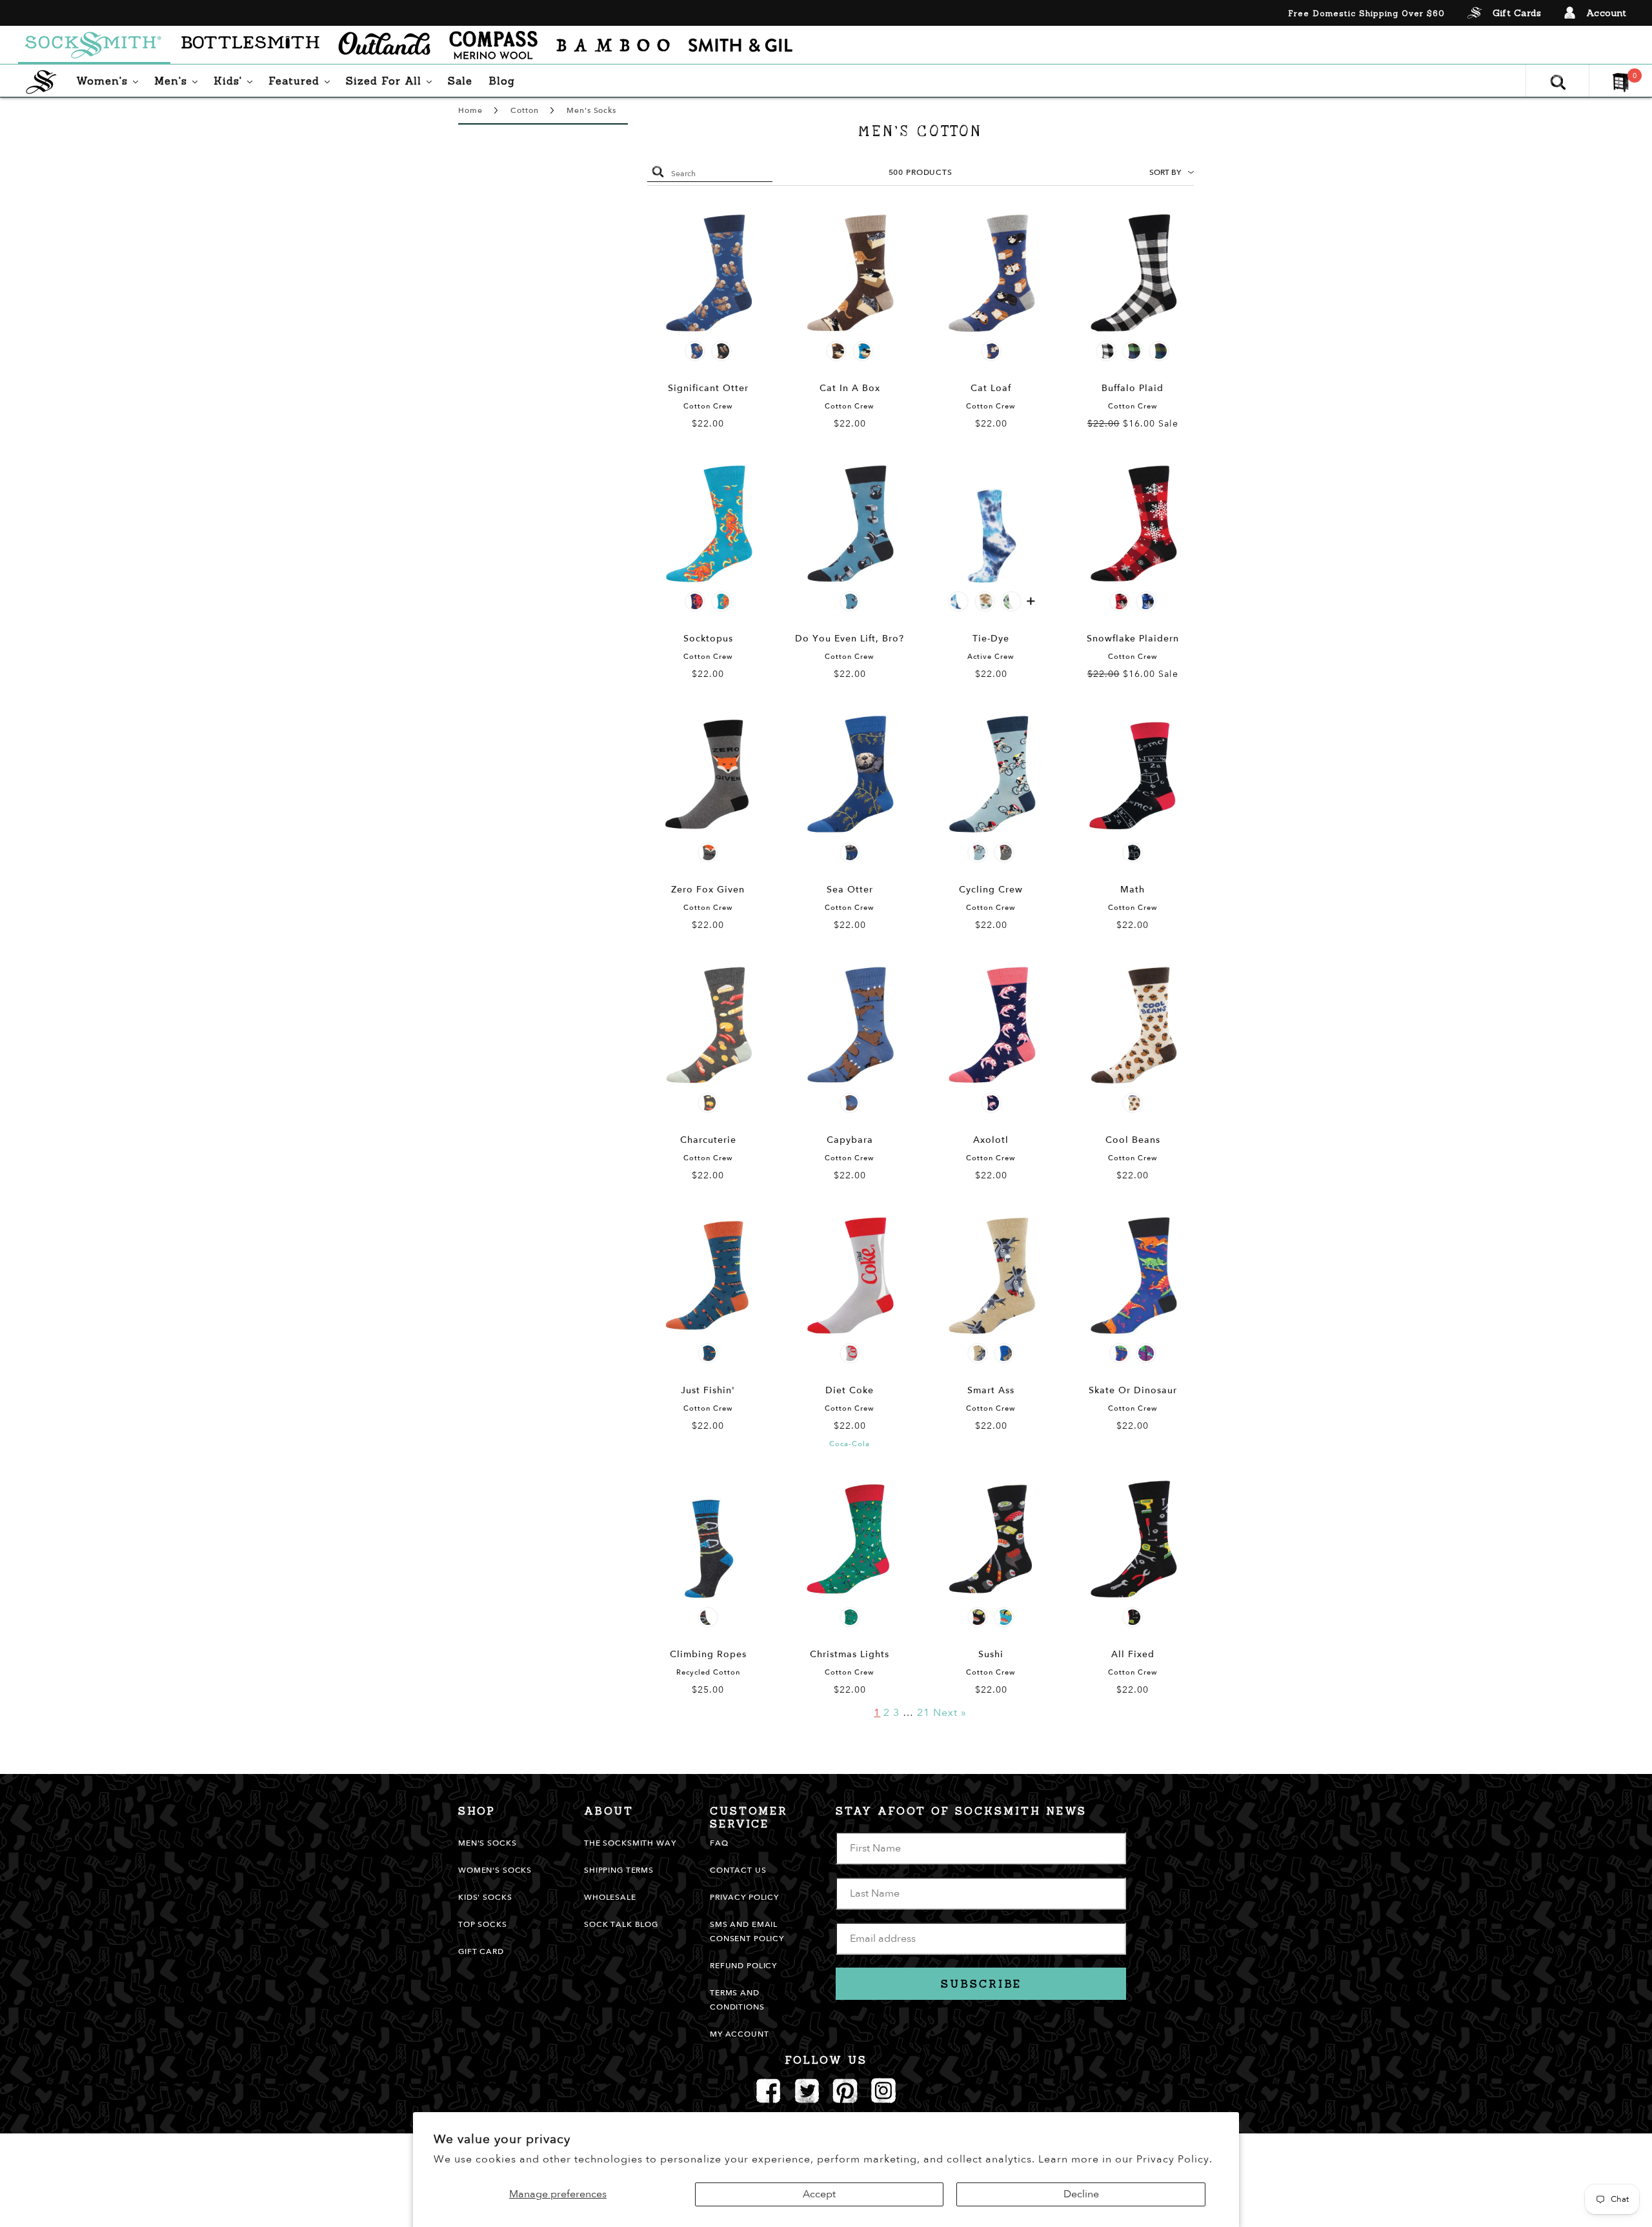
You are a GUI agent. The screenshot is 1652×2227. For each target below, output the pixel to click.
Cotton (524, 110)
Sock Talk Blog (621, 1924)
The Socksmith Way (630, 1843)
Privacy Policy (744, 1897)
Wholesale (610, 1897)
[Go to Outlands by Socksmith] (384, 45)
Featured (302, 80)
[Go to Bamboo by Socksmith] (613, 45)
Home (470, 110)
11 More (1031, 603)
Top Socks (483, 1924)
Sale (460, 81)
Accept (819, 2194)
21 (923, 1713)
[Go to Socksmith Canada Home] (94, 45)
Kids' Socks (485, 1897)
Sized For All (392, 80)
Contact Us (738, 1870)
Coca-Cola (850, 1444)
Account (1607, 13)
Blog (502, 81)
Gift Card (481, 1951)
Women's (110, 80)
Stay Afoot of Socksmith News (961, 1811)
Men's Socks (591, 110)
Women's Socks (495, 1870)
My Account (740, 2034)
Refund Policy (743, 1966)
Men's (179, 80)
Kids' (236, 80)
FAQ (719, 1843)
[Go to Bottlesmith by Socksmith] (250, 45)
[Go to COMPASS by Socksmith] (493, 45)
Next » (950, 1713)
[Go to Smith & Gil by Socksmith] (740, 45)
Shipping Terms (619, 1870)
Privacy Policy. (1174, 2159)
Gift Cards (1517, 13)
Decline (1081, 2194)
